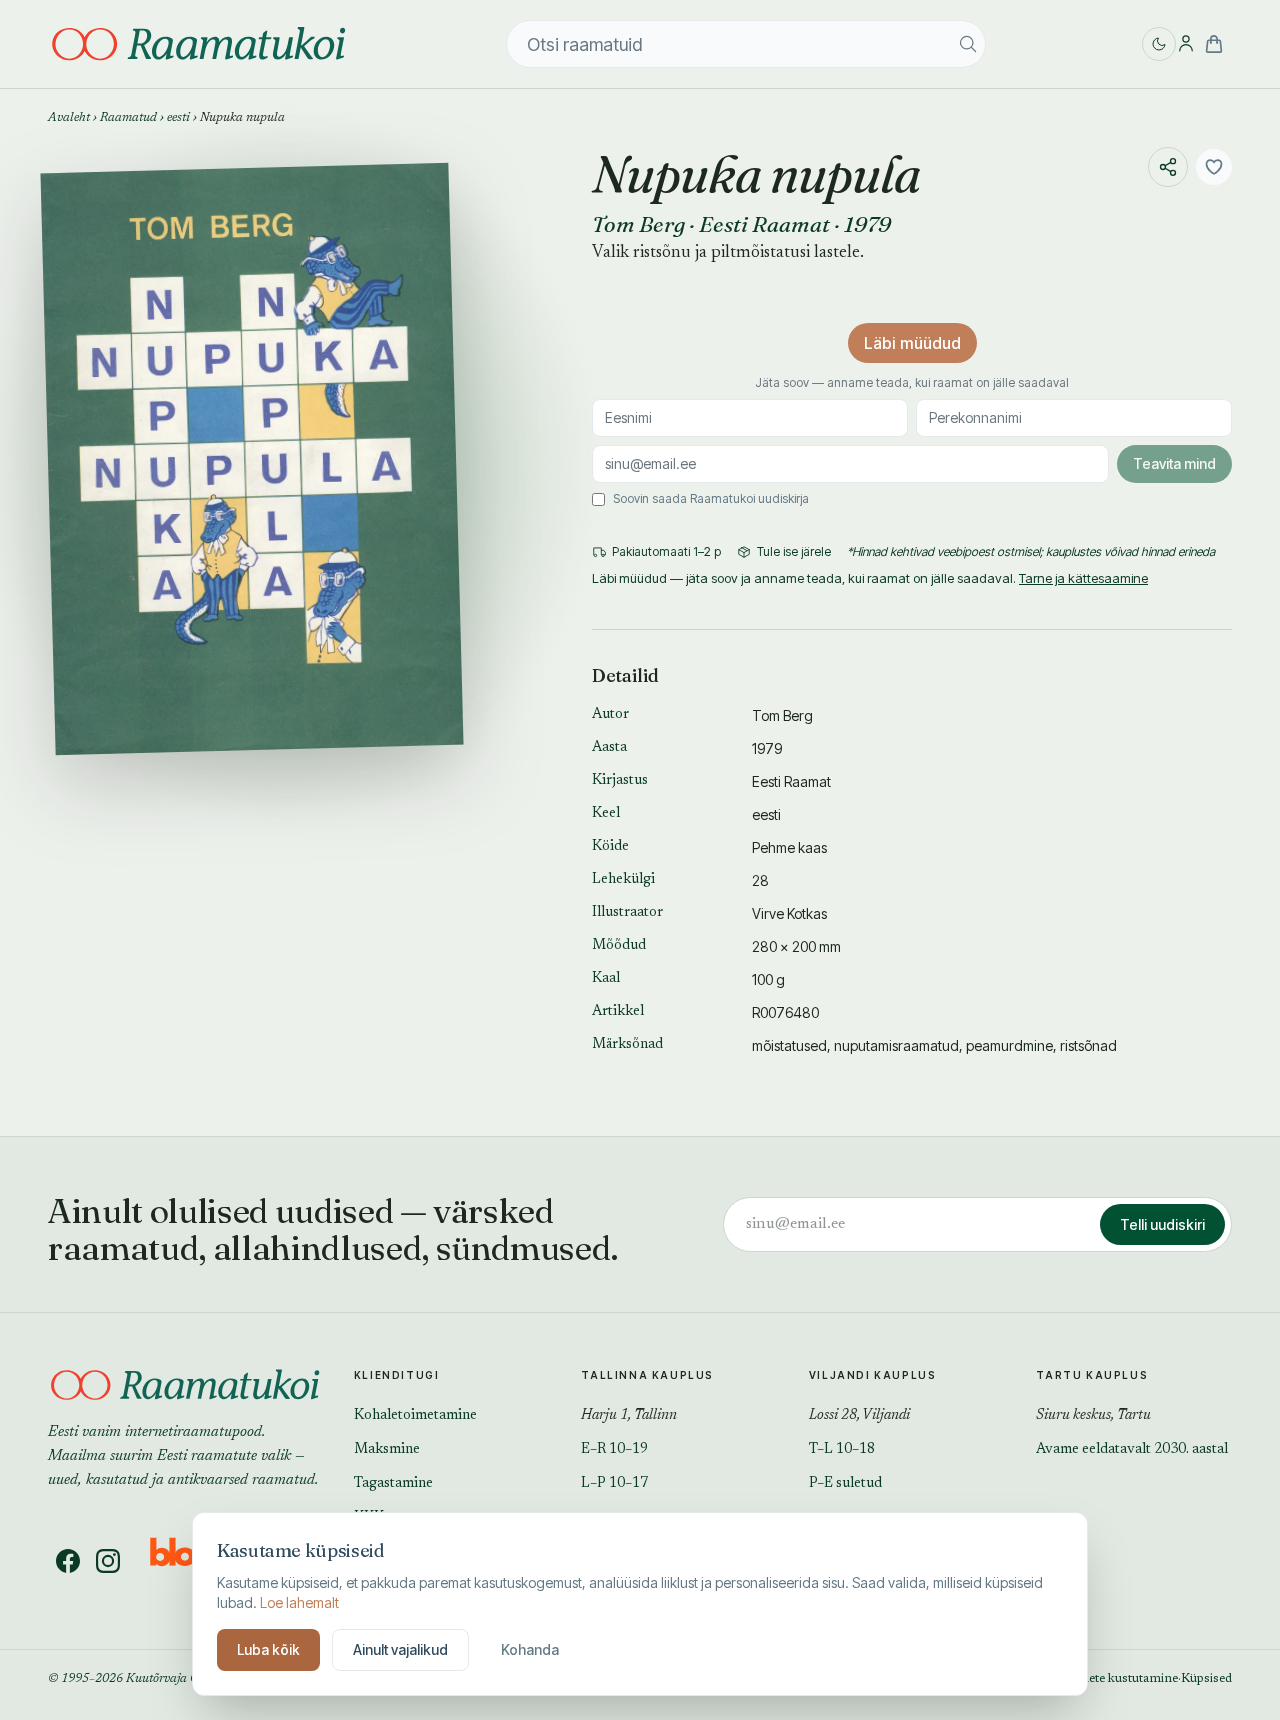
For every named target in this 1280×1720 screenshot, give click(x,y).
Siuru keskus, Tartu (1093, 1416)
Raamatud (128, 118)
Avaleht (69, 118)
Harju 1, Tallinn (629, 1416)
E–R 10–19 (614, 1450)
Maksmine (387, 1450)
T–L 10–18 (842, 1450)
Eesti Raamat (764, 224)
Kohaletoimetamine (415, 1416)
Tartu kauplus (1092, 1375)
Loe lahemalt (299, 1602)
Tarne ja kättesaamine (1083, 578)
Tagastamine (393, 1484)
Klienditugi (397, 1375)
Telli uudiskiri (1162, 1224)
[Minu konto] (1186, 44)
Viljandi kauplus (873, 1375)
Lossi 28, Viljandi (859, 1416)
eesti (178, 118)
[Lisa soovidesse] (1214, 167)
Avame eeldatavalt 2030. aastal (1132, 1450)
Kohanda (530, 1649)
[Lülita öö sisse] (1159, 44)
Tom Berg (638, 224)
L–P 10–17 (614, 1484)
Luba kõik (268, 1649)
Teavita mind (1174, 463)
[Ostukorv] (1214, 44)
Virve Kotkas (789, 913)
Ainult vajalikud (400, 1649)
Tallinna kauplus (647, 1375)
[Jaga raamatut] (1168, 167)
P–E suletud (845, 1484)
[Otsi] (968, 44)
